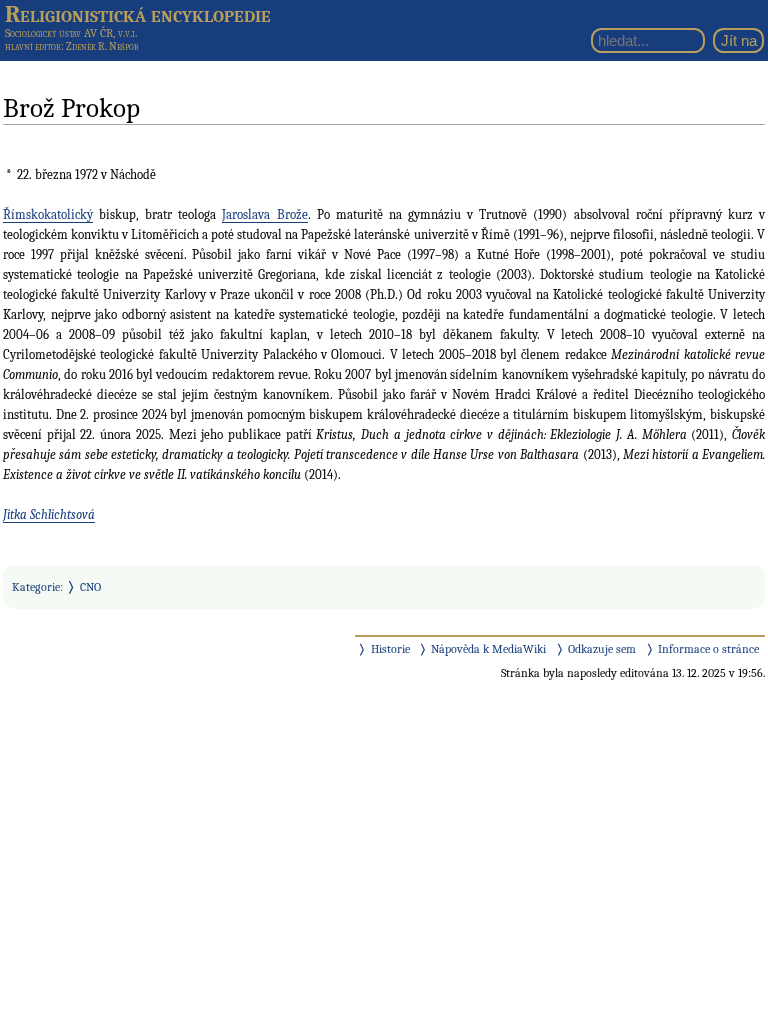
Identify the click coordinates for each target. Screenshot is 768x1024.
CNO (90, 587)
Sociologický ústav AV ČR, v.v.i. (71, 33)
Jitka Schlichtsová (49, 514)
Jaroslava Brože (264, 214)
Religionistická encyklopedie (138, 14)
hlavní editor (33, 46)
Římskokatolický (48, 214)
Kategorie (36, 587)
